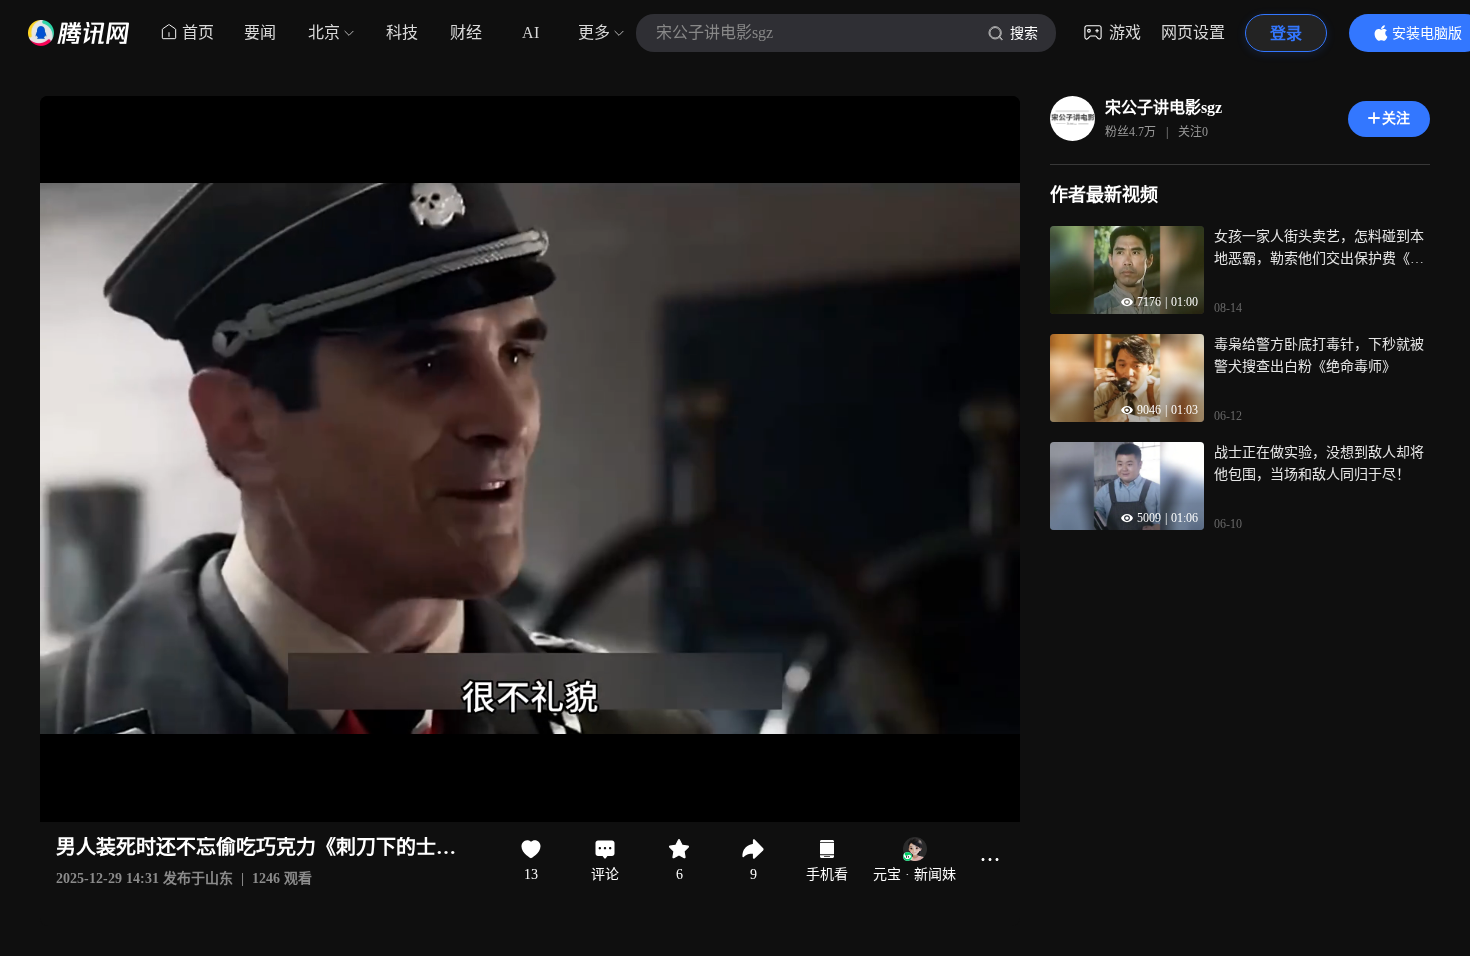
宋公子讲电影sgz (1163, 107)
